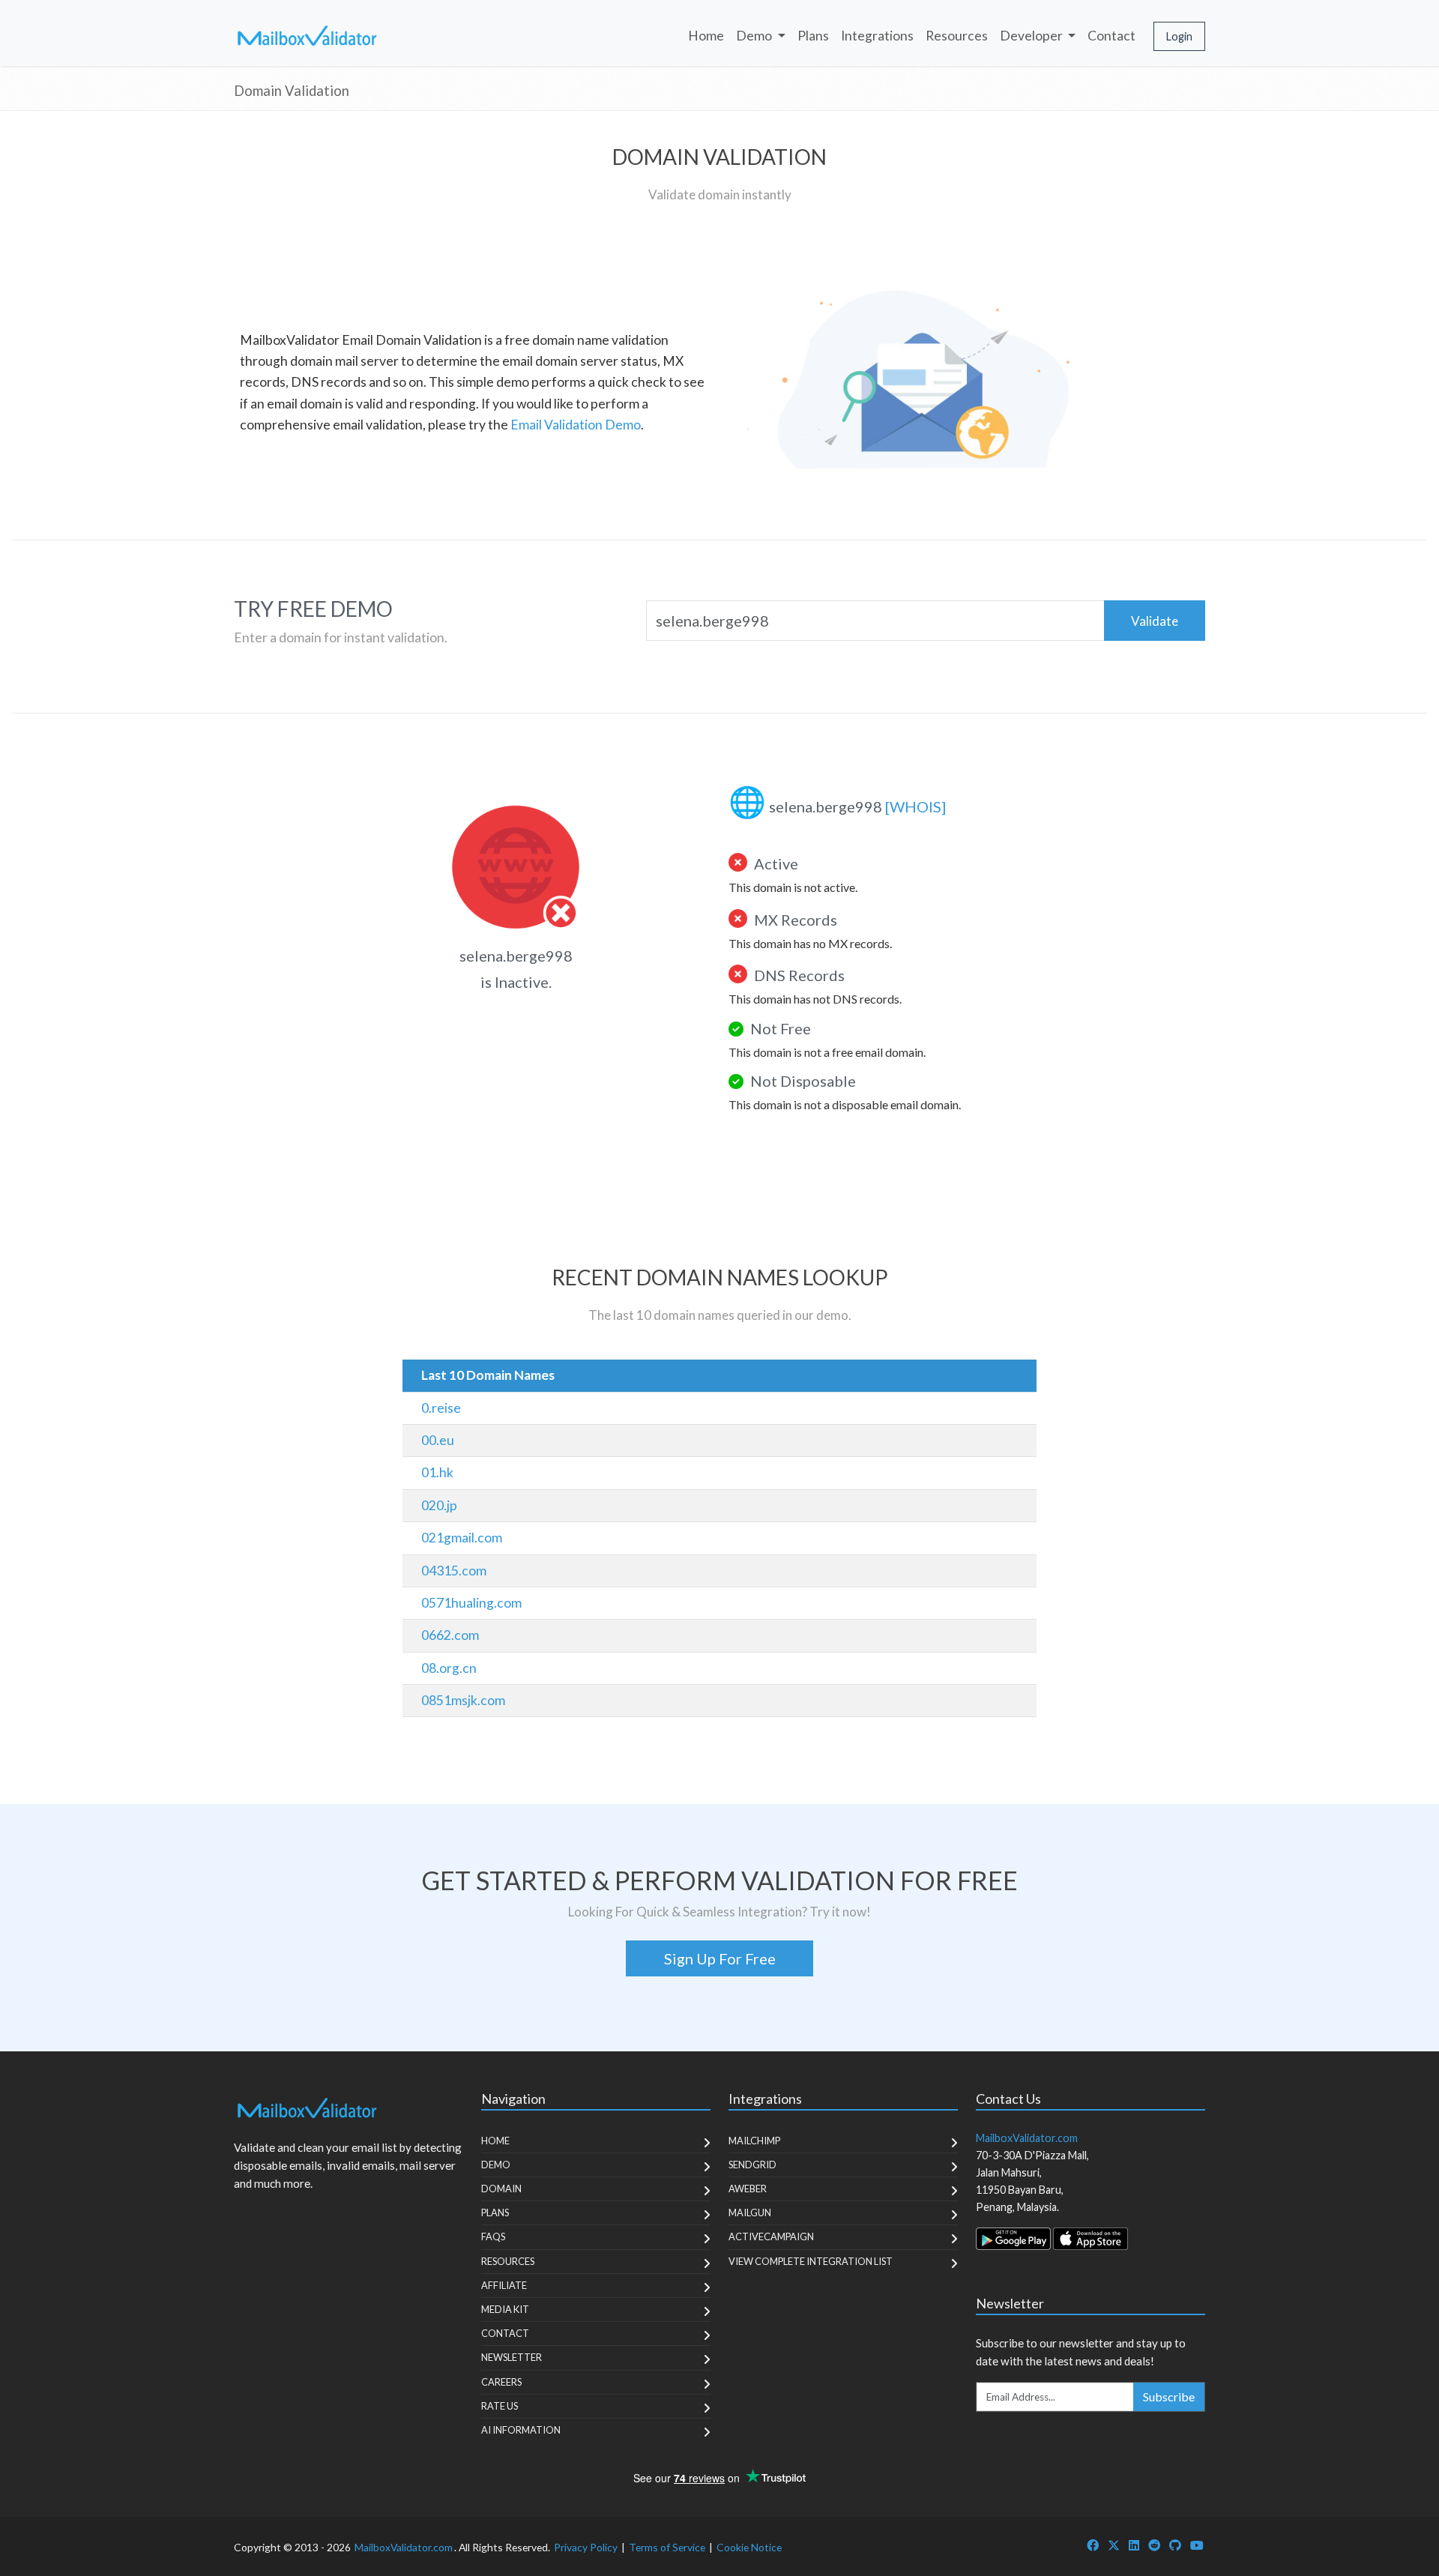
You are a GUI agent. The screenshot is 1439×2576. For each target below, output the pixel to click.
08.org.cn (449, 1668)
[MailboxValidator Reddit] (1154, 2545)
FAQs (493, 2236)
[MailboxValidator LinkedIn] (1134, 2545)
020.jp (439, 1505)
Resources (957, 36)
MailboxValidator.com (404, 2547)
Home (706, 36)
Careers (501, 2382)
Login (1179, 36)
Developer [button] (1032, 36)
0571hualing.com (471, 1603)
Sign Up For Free (720, 1958)
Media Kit (505, 2309)
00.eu (438, 1440)
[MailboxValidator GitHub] (1175, 2545)
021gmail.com (462, 1538)
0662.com (450, 1635)
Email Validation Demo (576, 425)
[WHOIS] (915, 806)
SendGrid (752, 2165)
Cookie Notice (749, 2547)
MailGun (750, 2212)
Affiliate (504, 2285)
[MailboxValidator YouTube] (1197, 2545)
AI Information (521, 2430)
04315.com (454, 1571)
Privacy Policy (586, 2547)
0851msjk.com (463, 1700)
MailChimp (754, 2141)
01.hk (437, 1472)
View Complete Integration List (811, 2261)
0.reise (441, 1408)
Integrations (877, 36)
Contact (1111, 36)
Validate (1155, 621)
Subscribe (1169, 2396)
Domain (501, 2189)
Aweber (748, 2189)
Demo (496, 2165)
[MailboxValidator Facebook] (1093, 2545)
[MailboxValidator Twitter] (1114, 2545)
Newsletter (512, 2357)
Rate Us (500, 2406)
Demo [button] (755, 36)
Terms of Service (667, 2547)
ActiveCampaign (771, 2236)
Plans (813, 36)
